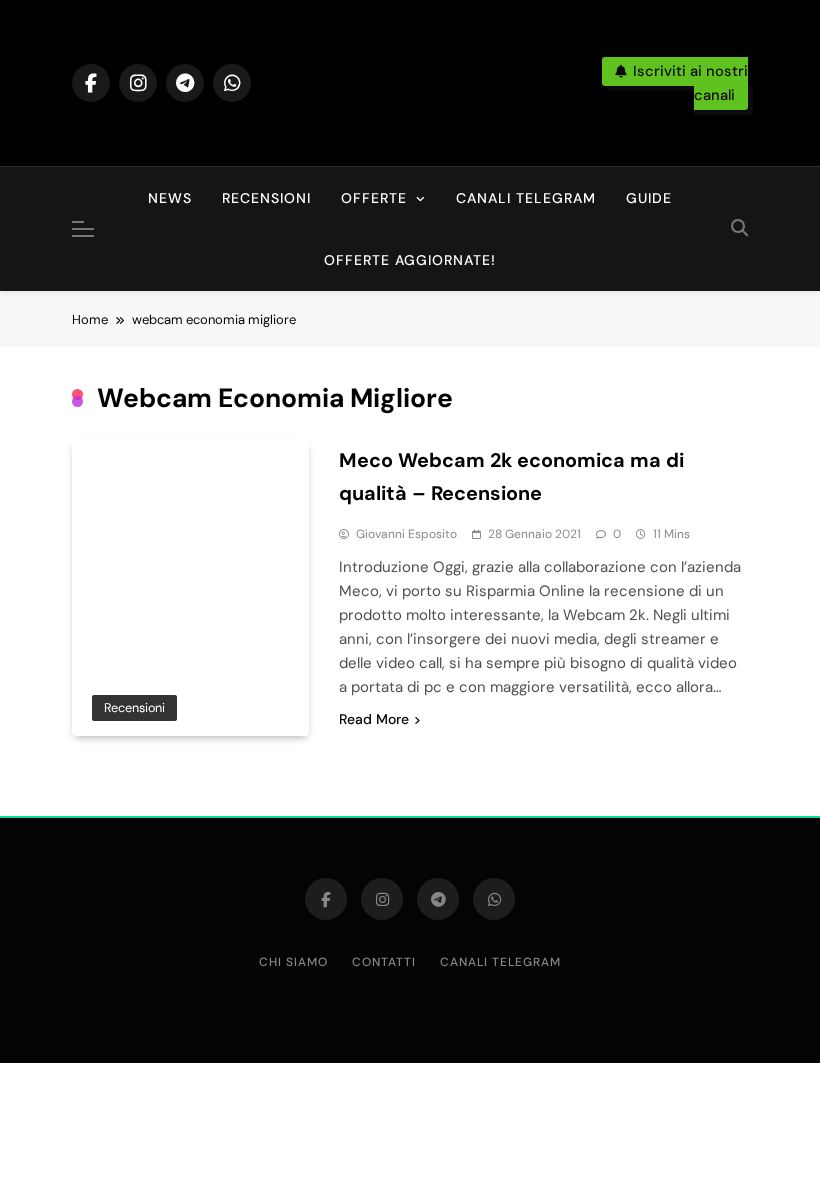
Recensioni (266, 198)
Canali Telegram (526, 198)
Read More (374, 719)
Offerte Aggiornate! (410, 260)
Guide (649, 198)
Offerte (374, 198)
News (170, 198)
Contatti (384, 962)
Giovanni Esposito (406, 534)
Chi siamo (293, 962)
